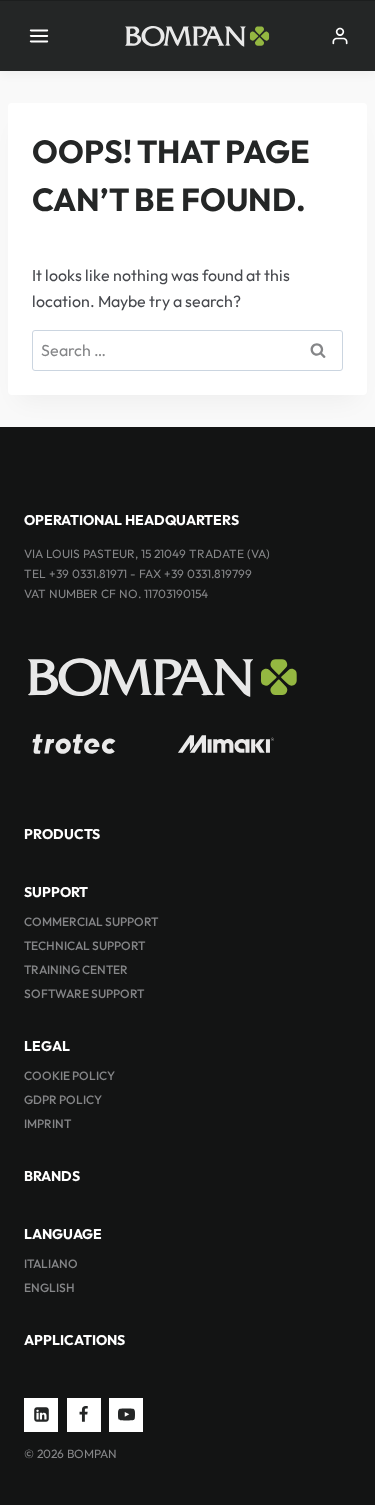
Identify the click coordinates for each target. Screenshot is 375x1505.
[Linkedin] (41, 1415)
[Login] (340, 36)
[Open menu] (39, 35)
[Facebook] (84, 1415)
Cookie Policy (69, 1075)
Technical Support (84, 945)
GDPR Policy (63, 1099)
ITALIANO (51, 1263)
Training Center (76, 969)
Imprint (47, 1123)
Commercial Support (91, 921)
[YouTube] (126, 1415)
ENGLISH (49, 1287)
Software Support (84, 993)
